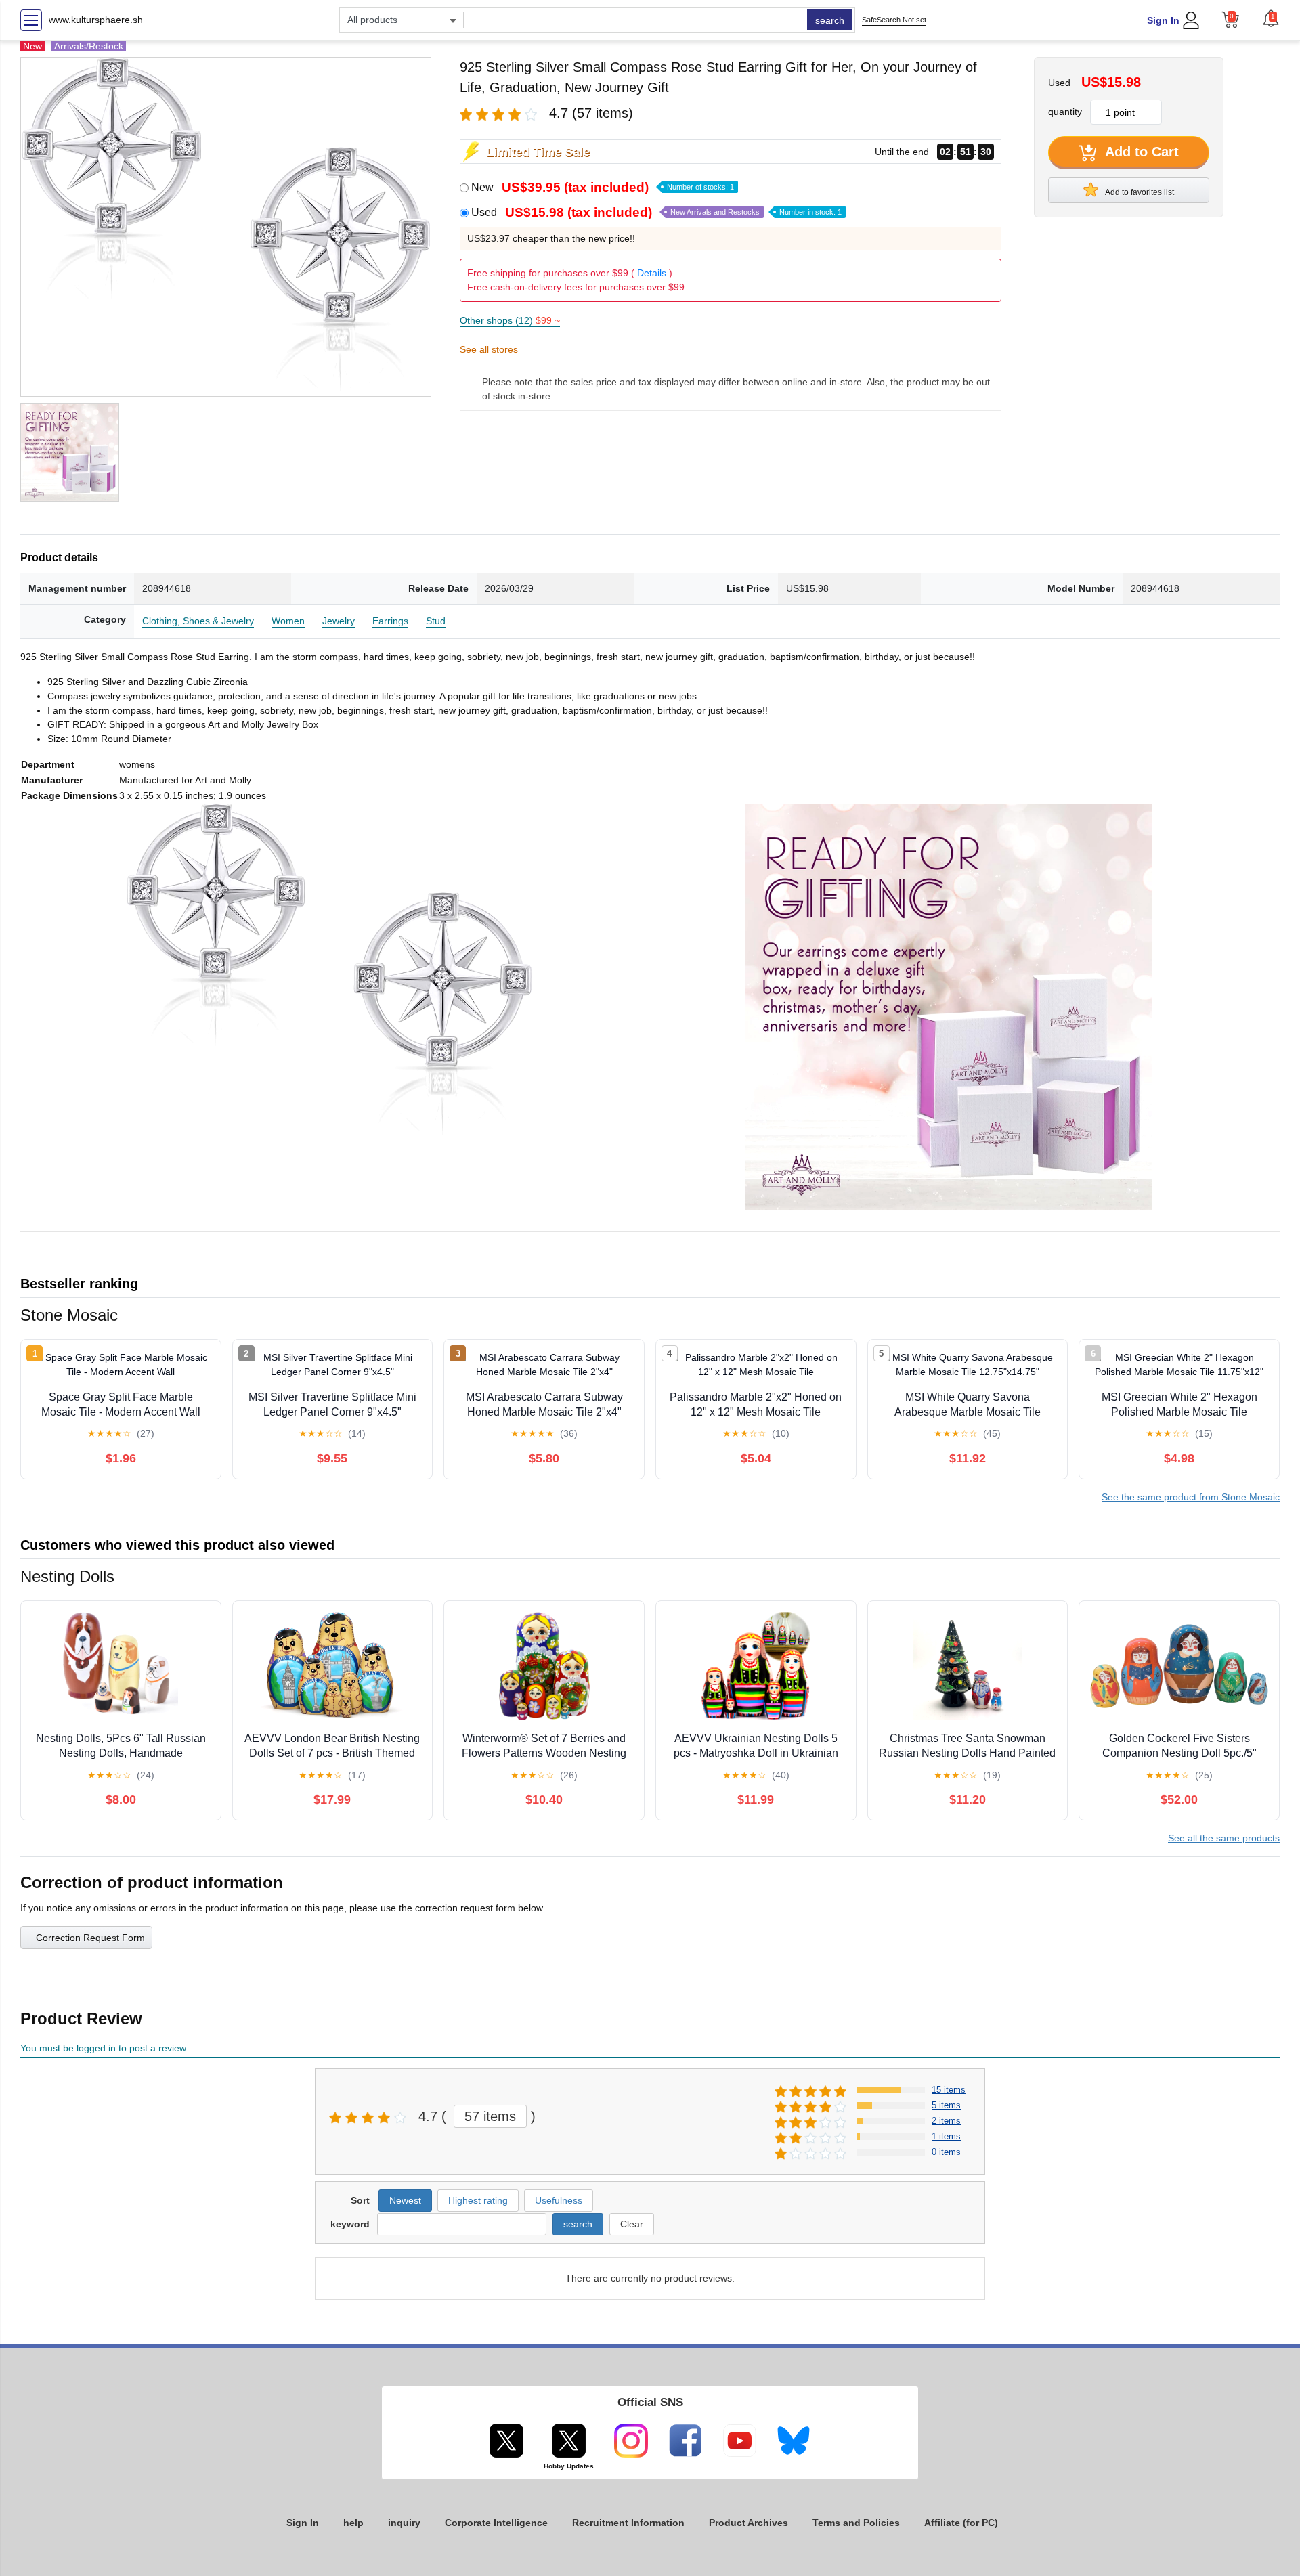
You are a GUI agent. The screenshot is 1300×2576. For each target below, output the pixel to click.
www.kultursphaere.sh (96, 20)
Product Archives (749, 2523)
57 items (490, 2116)
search (830, 20)
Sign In (1163, 20)
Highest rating (478, 2200)
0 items (946, 2152)
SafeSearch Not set (894, 20)
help (353, 2523)
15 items (949, 2090)
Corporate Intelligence (496, 2523)
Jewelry (339, 621)
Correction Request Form (90, 1938)
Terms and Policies (856, 2523)
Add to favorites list (1139, 192)
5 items (946, 2105)
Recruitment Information (628, 2523)
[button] (1271, 18)
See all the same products (1224, 1838)
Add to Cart (1140, 152)
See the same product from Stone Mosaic (1191, 1497)
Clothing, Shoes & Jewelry (198, 621)
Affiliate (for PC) (961, 2523)
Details (652, 273)
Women (288, 621)
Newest (405, 2200)
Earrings (390, 621)
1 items (946, 2136)
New (603, 187)
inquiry (404, 2523)
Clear (632, 2224)
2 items (946, 2121)
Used (656, 212)
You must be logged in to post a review (103, 2048)
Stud (436, 621)
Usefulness (559, 2200)
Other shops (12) (510, 320)
